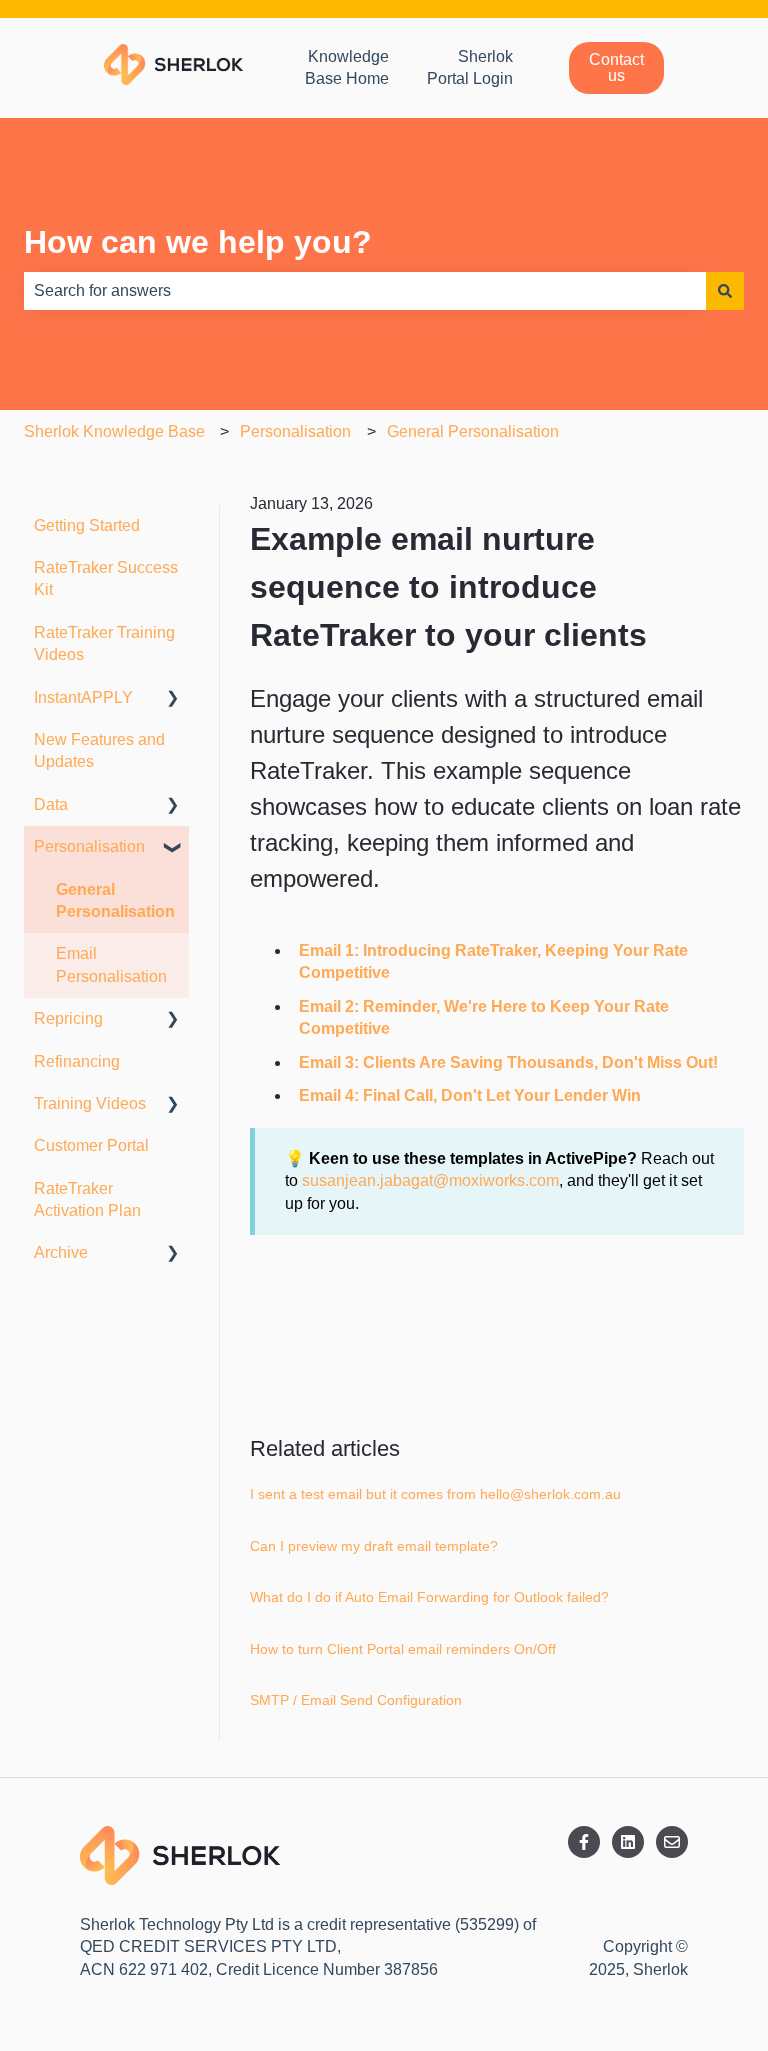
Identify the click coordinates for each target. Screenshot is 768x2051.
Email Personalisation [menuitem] (111, 964)
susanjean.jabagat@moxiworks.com (430, 1180)
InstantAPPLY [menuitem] (83, 697)
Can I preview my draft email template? (374, 1546)
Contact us (616, 67)
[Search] (725, 291)
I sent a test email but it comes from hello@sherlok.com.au (435, 1494)
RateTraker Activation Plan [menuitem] (87, 1199)
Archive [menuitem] (61, 1252)
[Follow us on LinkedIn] (628, 1842)
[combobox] (365, 291)
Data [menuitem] (51, 804)
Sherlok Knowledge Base (114, 431)
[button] (173, 699)
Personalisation (295, 431)
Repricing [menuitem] (68, 1018)
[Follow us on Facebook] (584, 1842)
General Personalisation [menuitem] (115, 900)
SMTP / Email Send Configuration (356, 1700)
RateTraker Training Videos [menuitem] (104, 643)
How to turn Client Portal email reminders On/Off (403, 1649)
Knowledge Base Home (347, 67)
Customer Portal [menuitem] (91, 1145)
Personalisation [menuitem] (89, 846)
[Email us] (672, 1842)
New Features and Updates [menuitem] (99, 750)
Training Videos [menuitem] (90, 1103)
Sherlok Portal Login (470, 67)
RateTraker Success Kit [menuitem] (106, 578)
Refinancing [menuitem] (77, 1061)
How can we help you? (198, 242)
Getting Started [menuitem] (87, 525)
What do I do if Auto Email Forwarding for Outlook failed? (429, 1597)
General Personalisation (473, 431)
